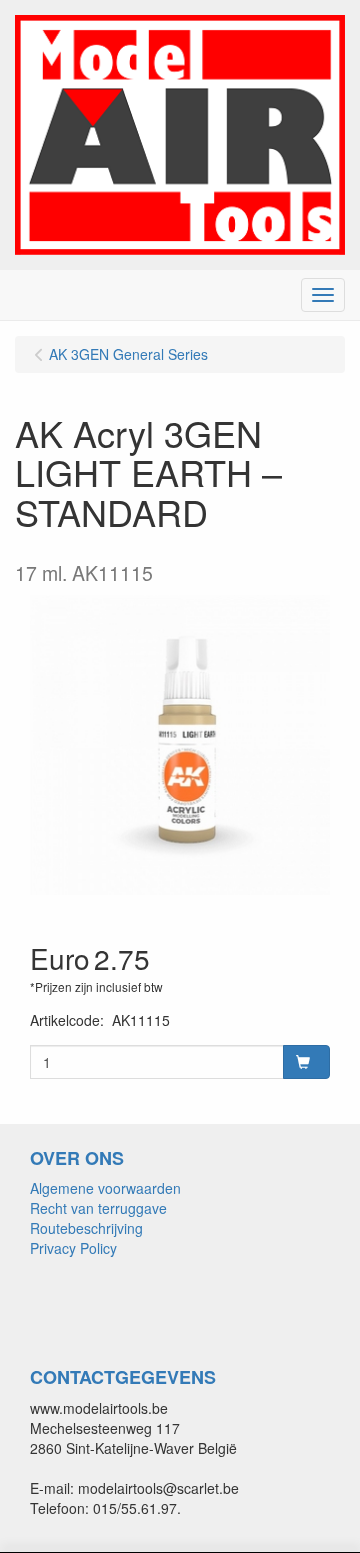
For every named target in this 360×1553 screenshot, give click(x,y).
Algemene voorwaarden (105, 1188)
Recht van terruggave (98, 1208)
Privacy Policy (73, 1248)
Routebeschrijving (86, 1228)
